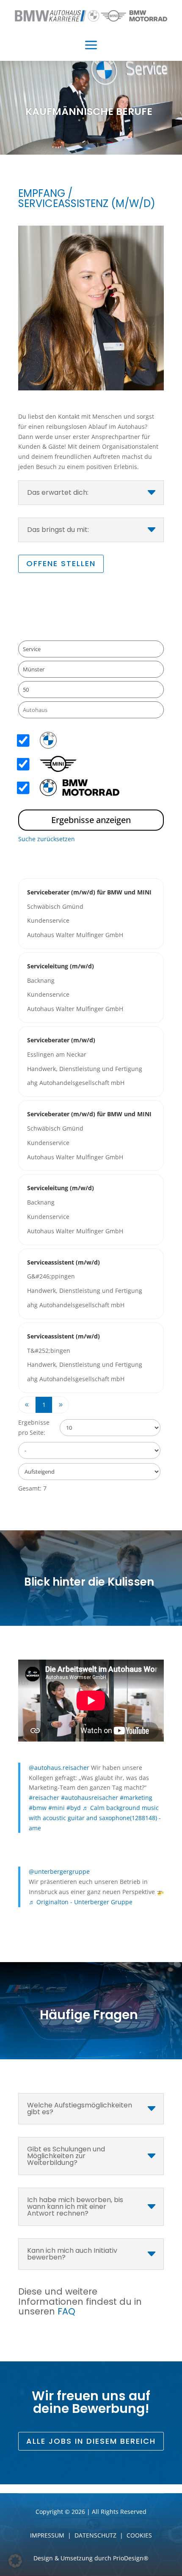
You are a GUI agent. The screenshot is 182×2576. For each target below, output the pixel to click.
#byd (74, 1808)
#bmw (38, 1808)
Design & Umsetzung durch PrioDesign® (91, 2558)
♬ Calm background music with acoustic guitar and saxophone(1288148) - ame (95, 1818)
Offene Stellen (61, 563)
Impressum (47, 2535)
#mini (57, 1808)
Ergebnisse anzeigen (91, 820)
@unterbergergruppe (59, 1871)
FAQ (66, 2311)
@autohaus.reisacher (59, 1768)
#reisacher (44, 1798)
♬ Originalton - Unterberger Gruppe (81, 1902)
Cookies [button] (139, 2535)
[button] (15, 2561)
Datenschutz (95, 2535)
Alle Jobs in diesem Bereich (91, 2441)
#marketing (136, 1798)
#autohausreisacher (90, 1798)
